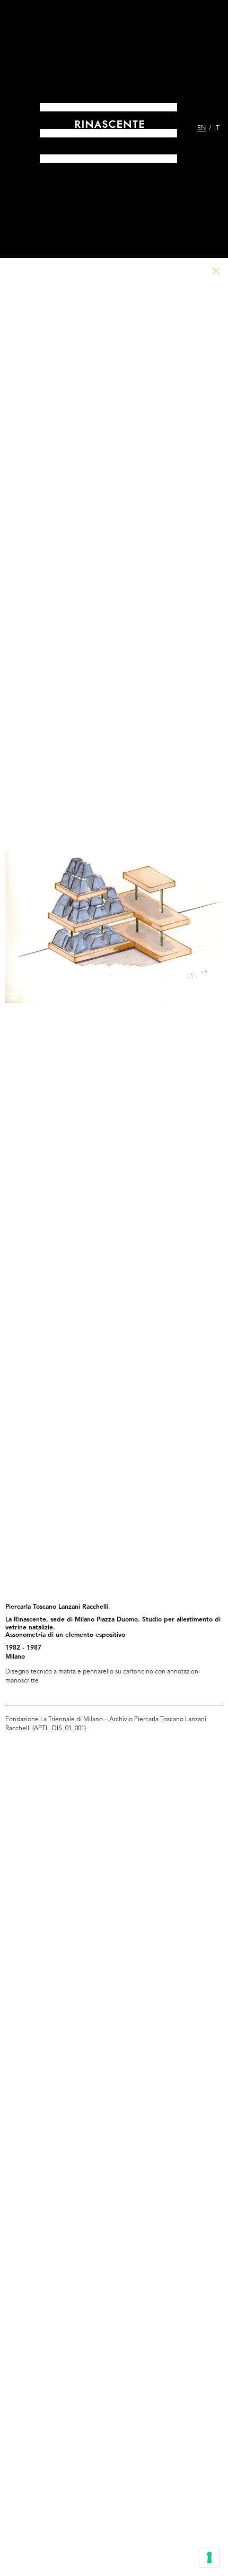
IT (217, 128)
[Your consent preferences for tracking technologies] (209, 2557)
